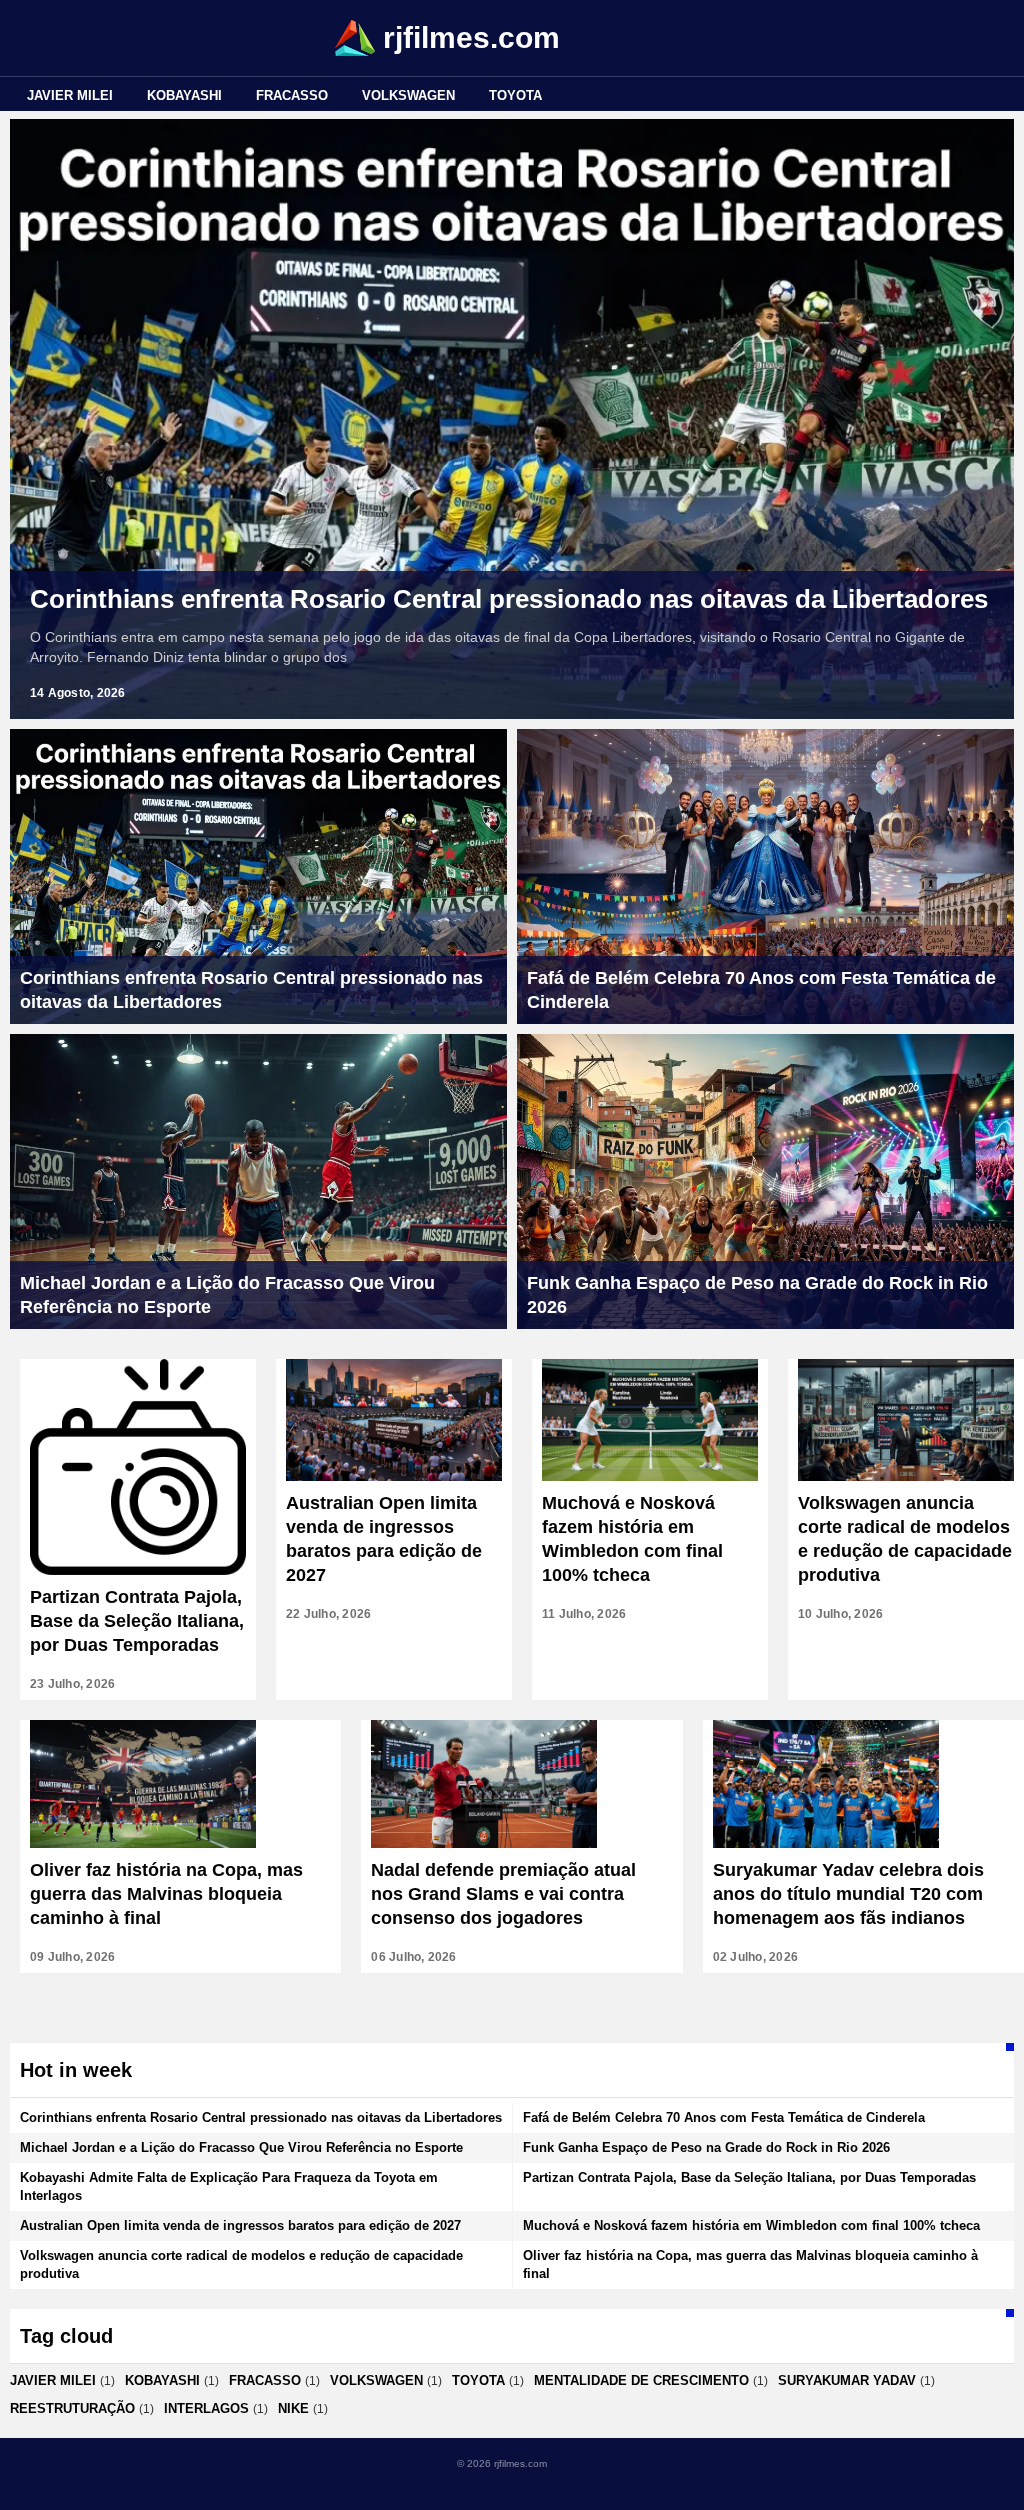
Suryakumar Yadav (847, 2380)
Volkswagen (408, 95)
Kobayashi (184, 95)
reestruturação (72, 2408)
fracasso (292, 95)
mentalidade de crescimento (641, 2380)
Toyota (515, 95)
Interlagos (206, 2408)
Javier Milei (70, 95)
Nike (293, 2408)
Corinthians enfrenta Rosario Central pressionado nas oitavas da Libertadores (509, 599)
